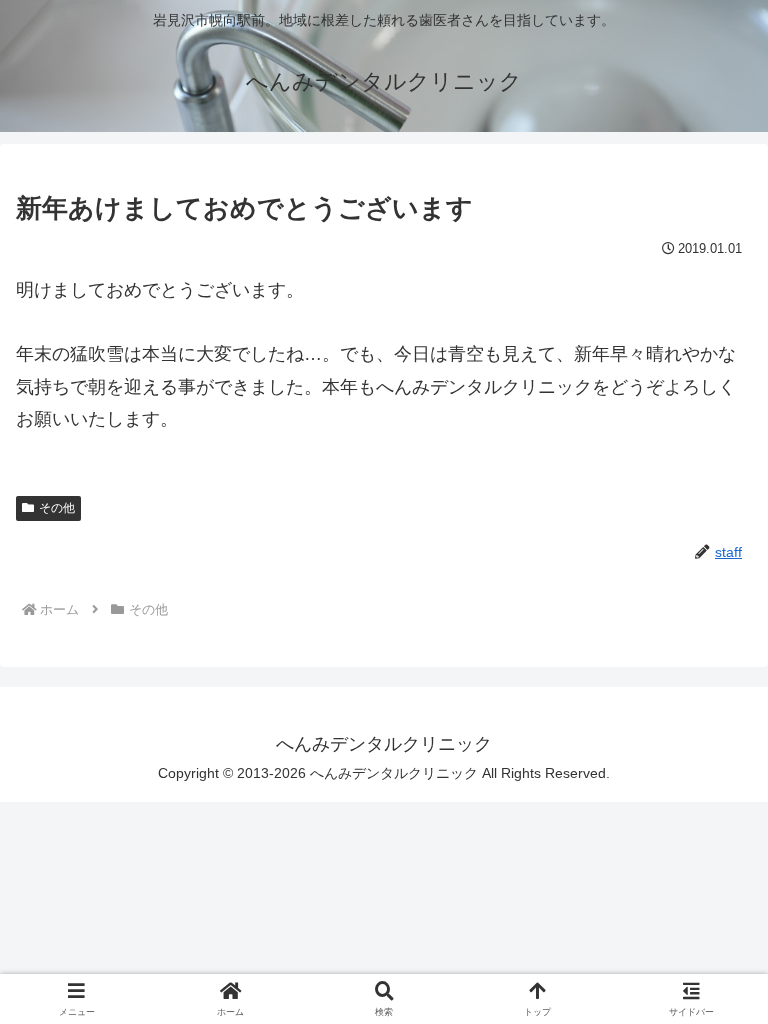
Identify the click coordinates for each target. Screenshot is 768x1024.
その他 (57, 508)
